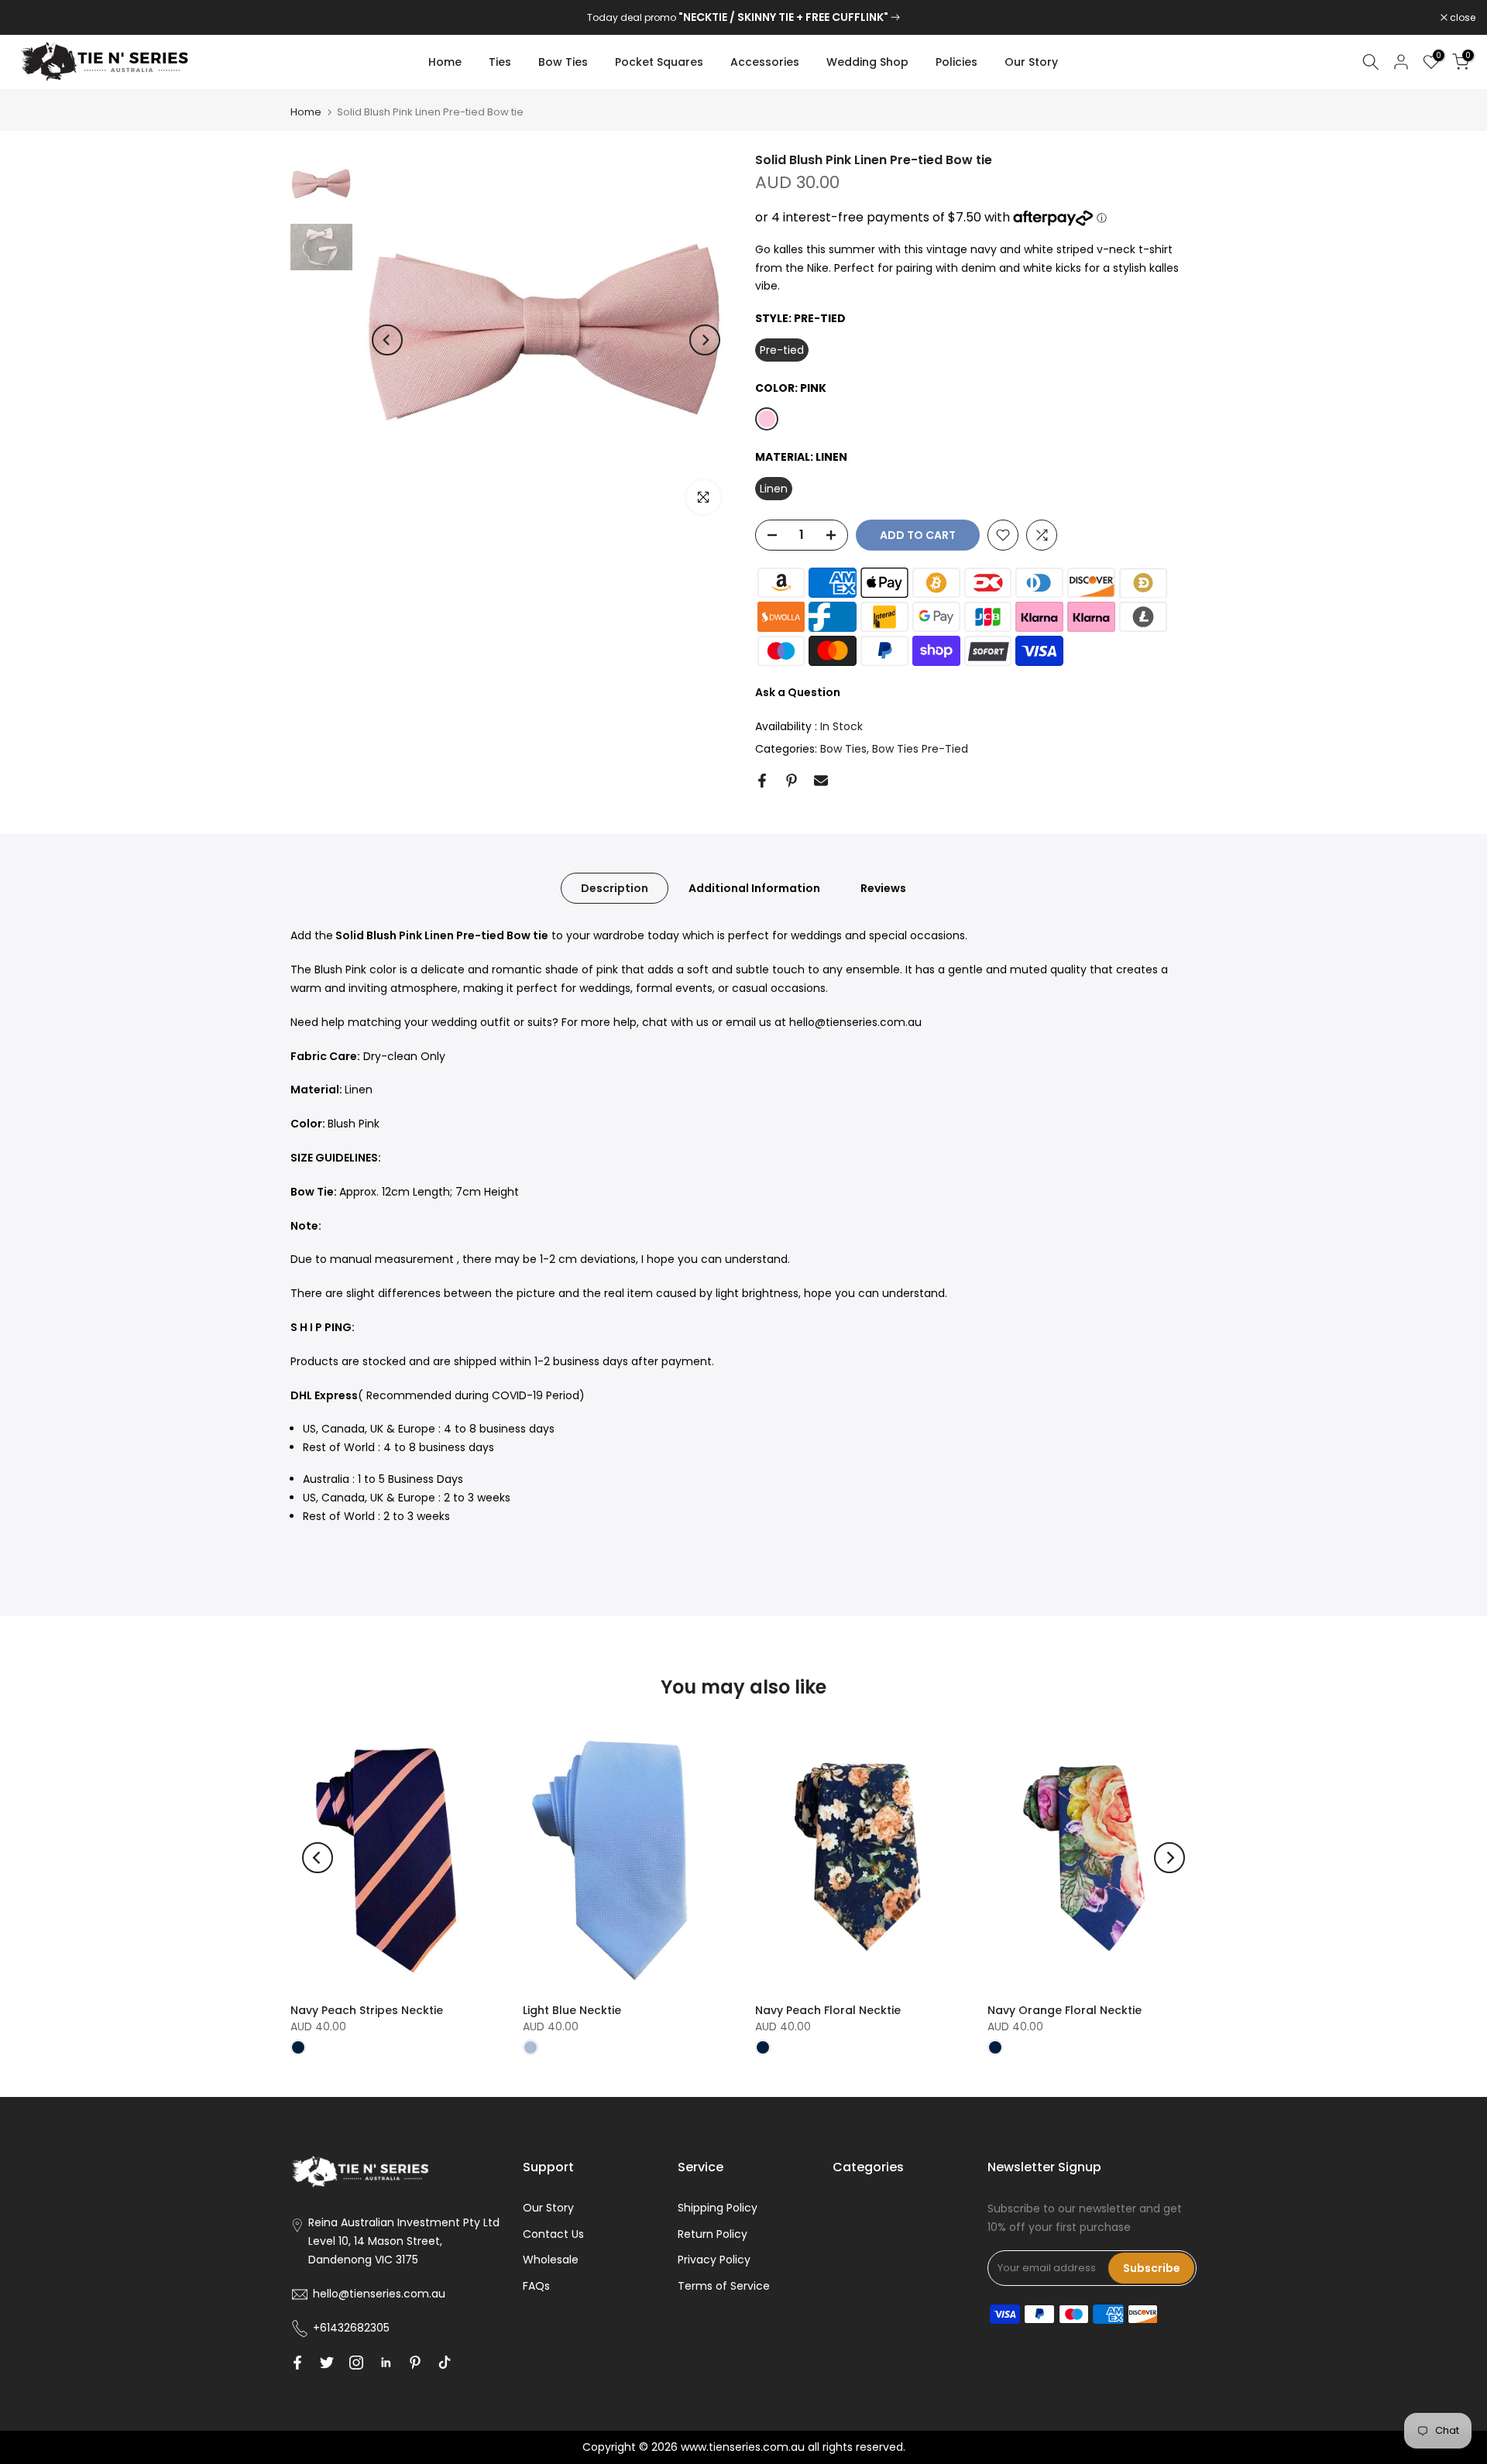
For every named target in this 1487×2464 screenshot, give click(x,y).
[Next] (705, 340)
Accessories (765, 62)
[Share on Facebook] (762, 781)
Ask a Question (798, 692)
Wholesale (551, 2260)
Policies (956, 62)
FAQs (536, 2286)
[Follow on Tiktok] (445, 2363)
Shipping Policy (718, 2208)
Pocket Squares (659, 62)
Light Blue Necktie (572, 2010)
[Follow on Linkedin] (386, 2363)
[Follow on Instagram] (356, 2363)
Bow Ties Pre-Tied (920, 749)
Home (445, 62)
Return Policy (713, 2234)
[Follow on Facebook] (297, 2363)
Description (615, 888)
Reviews (883, 888)
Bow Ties (563, 62)
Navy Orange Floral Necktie (1065, 2010)
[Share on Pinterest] (792, 781)
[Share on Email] (821, 781)
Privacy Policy (714, 2260)
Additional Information (754, 888)
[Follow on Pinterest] (415, 2363)
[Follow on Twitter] (327, 2363)
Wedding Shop (867, 62)
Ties (500, 62)
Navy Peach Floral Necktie (828, 2010)
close (33, 18)
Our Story (1031, 62)
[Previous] (387, 340)
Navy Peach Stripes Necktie (367, 2010)
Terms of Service (724, 2286)
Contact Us (553, 2234)
